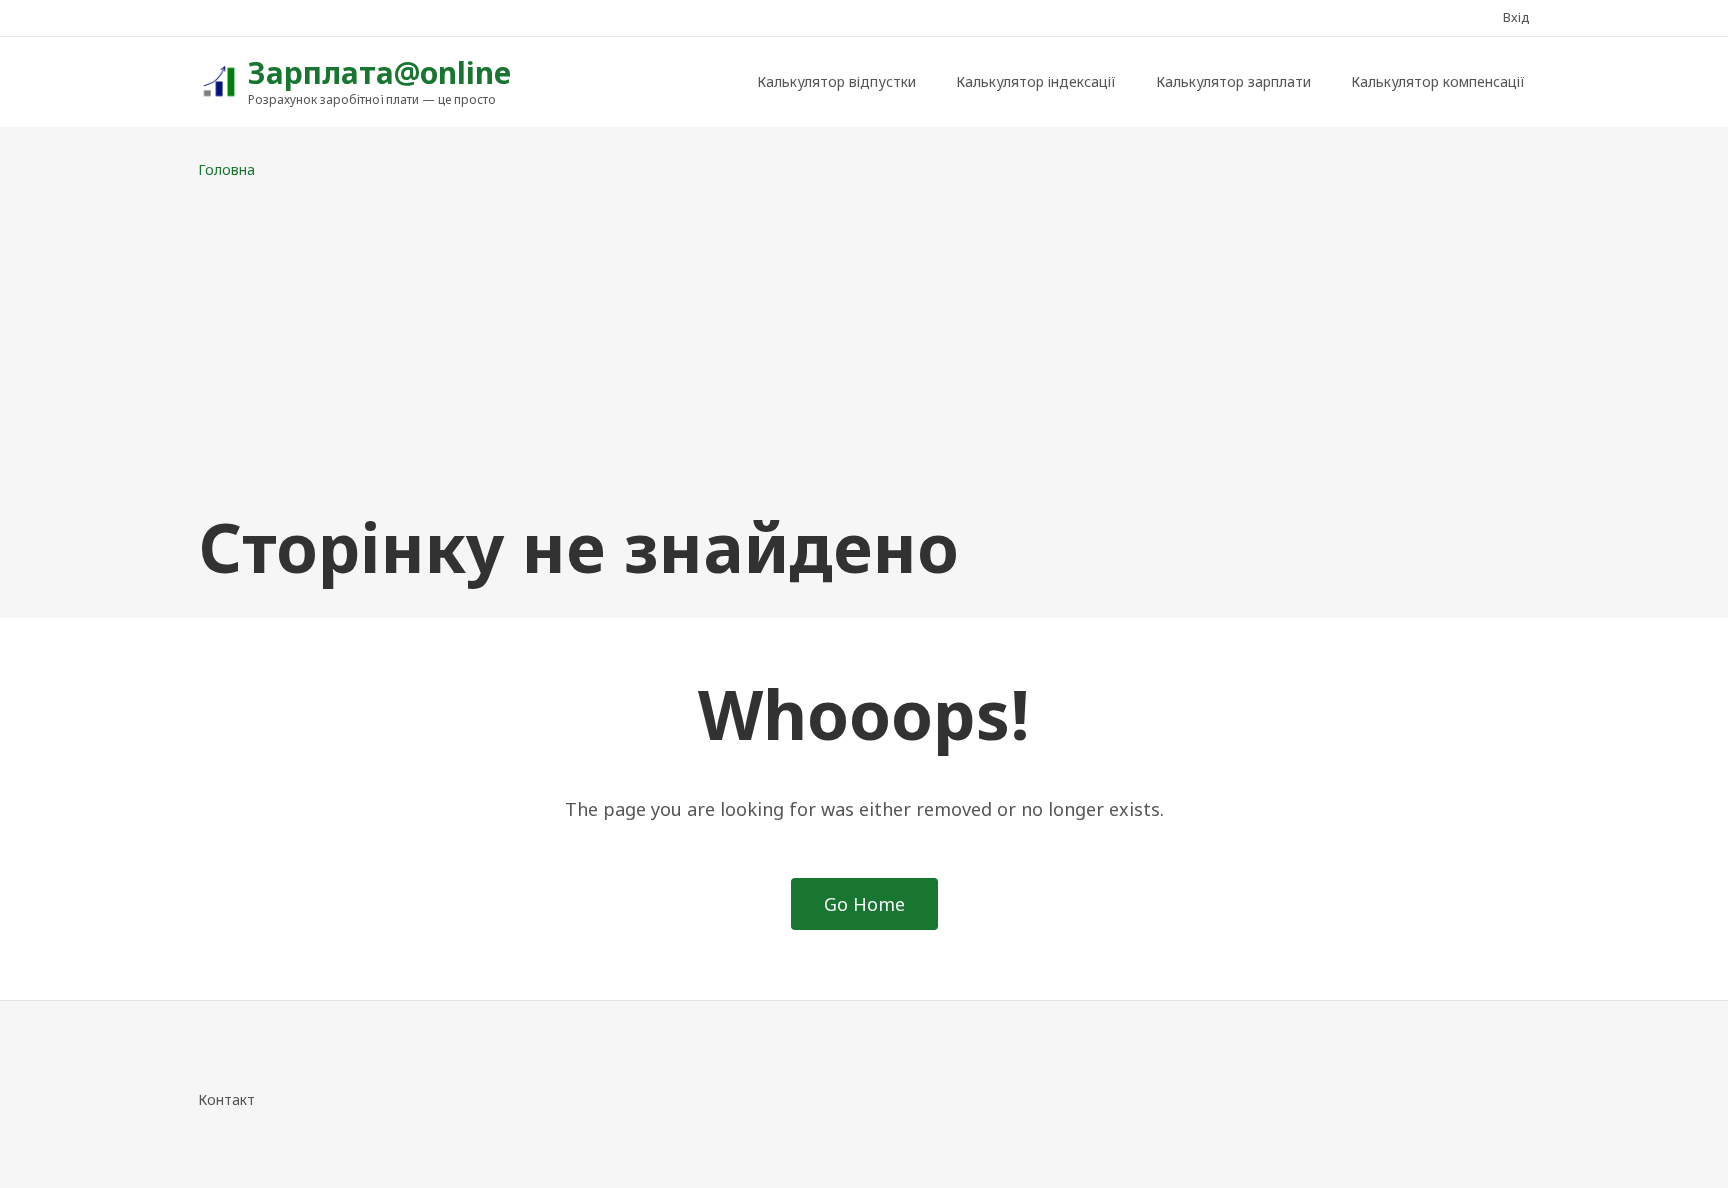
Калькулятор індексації (1036, 81)
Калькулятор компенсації (1438, 81)
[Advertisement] (864, 344)
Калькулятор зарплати (1233, 81)
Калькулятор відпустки (836, 81)
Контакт (226, 1099)
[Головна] (218, 79)
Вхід (1516, 17)
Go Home (864, 904)
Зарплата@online (379, 72)
